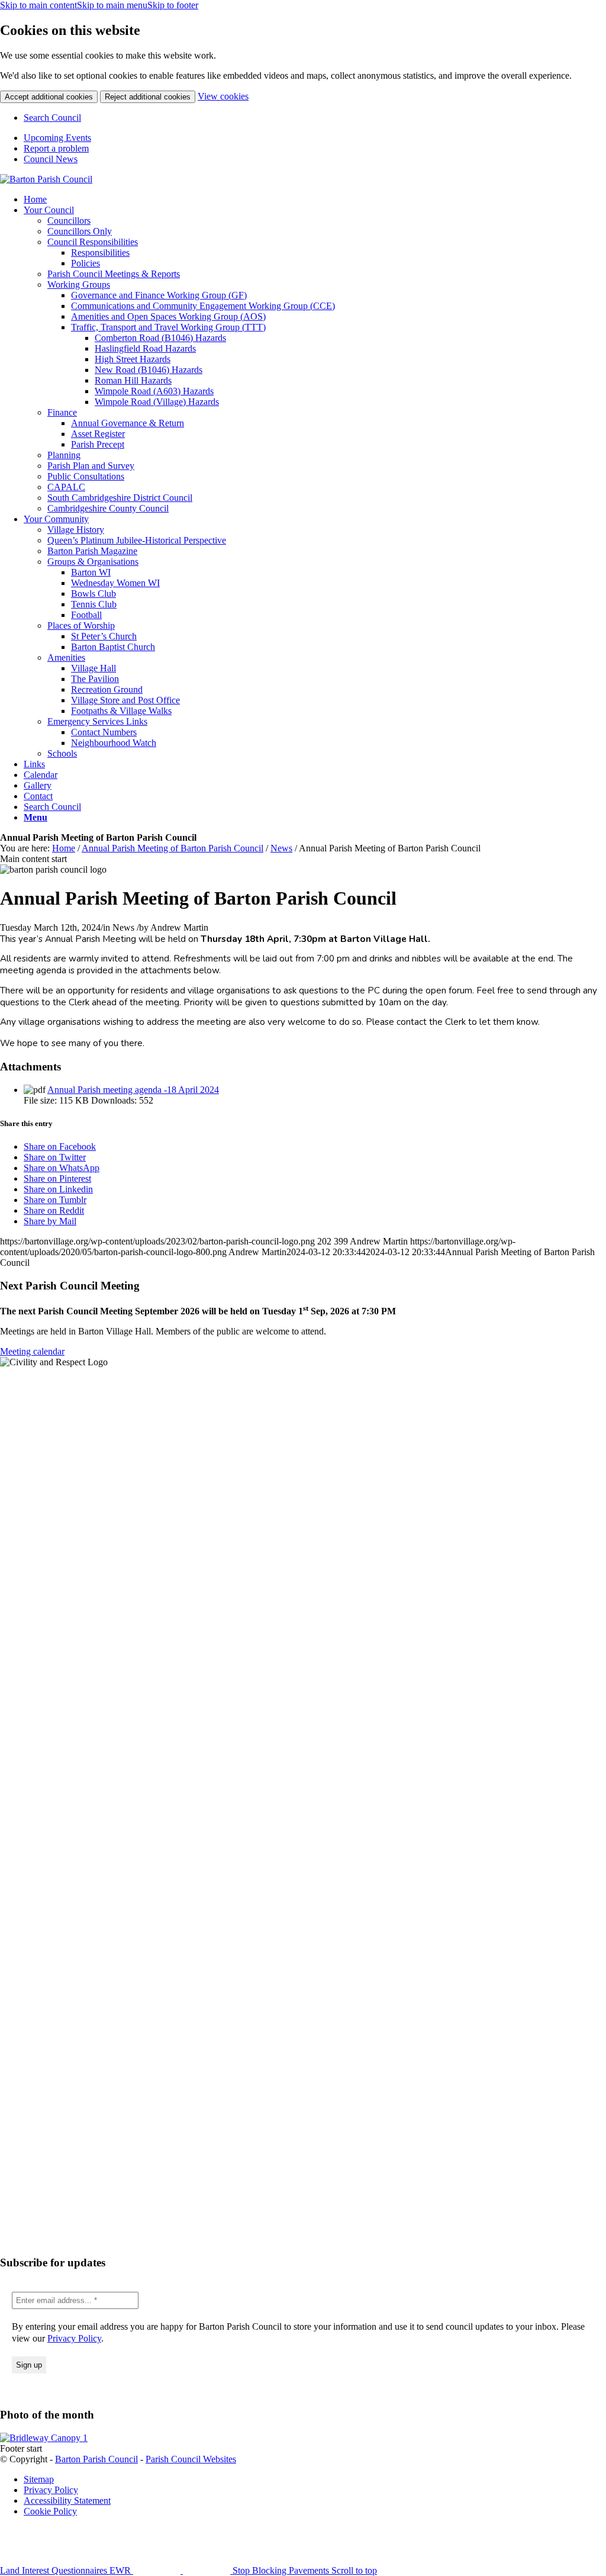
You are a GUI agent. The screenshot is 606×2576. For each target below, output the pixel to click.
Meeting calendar (32, 1351)
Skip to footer (173, 5)
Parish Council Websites (191, 2459)
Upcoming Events (57, 138)
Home (64, 848)
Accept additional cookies (49, 97)
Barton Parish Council (96, 2459)
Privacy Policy (74, 2338)
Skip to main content (38, 5)
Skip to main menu (112, 5)
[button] (36, 817)
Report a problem (56, 148)
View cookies (223, 96)
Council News (51, 159)
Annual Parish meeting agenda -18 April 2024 (133, 1090)
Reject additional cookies (148, 97)
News (281, 848)
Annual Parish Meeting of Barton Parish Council (173, 848)
